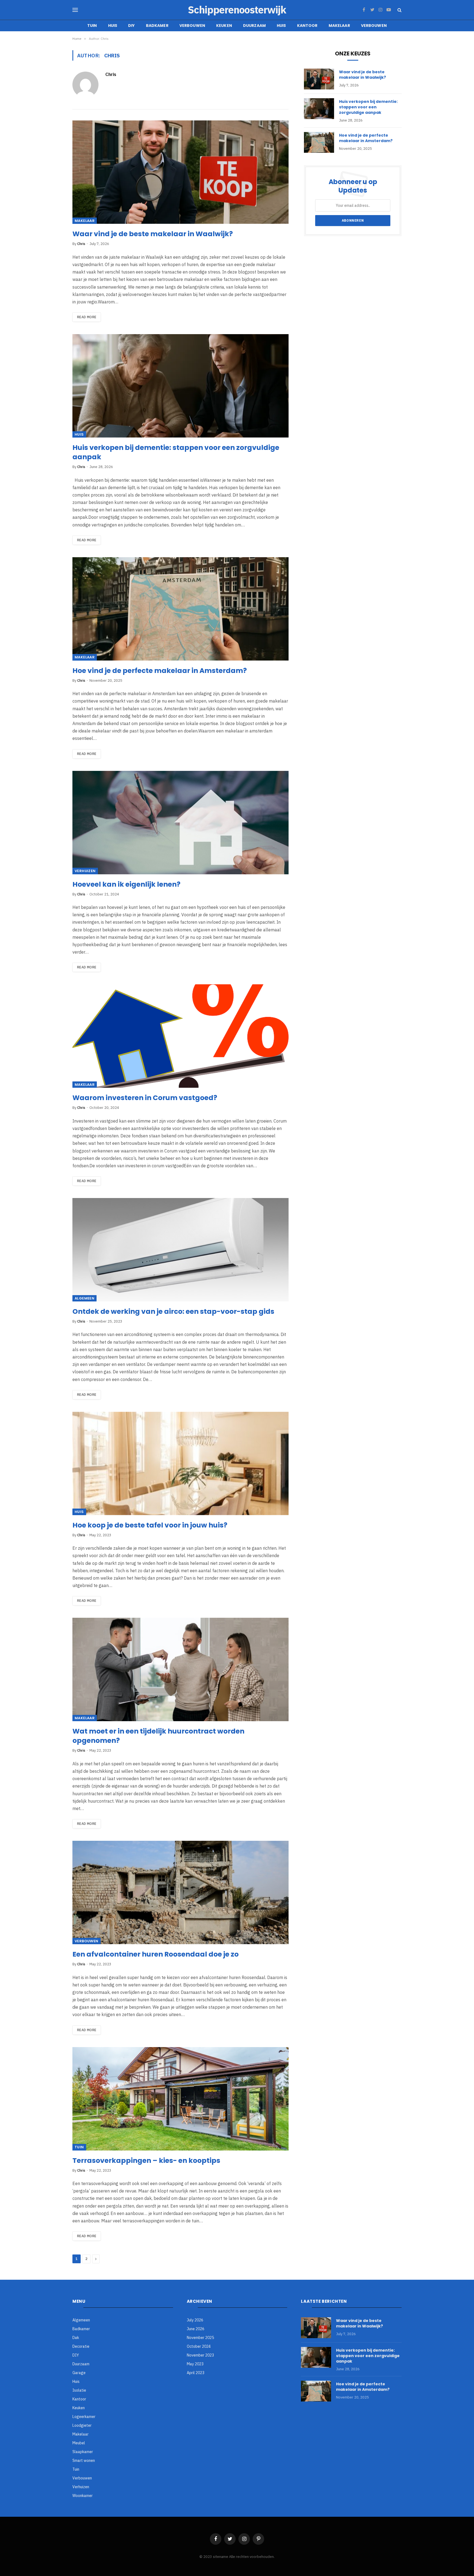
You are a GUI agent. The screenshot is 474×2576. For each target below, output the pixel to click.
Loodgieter (82, 2425)
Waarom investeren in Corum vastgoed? (145, 1098)
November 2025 (200, 2338)
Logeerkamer (84, 2417)
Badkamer (157, 26)
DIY (131, 26)
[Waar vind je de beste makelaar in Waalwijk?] (180, 172)
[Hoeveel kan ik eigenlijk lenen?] (180, 823)
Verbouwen (192, 26)
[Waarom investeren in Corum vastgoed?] (180, 1036)
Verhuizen (85, 871)
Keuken (224, 26)
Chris (111, 74)
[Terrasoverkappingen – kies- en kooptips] (180, 2099)
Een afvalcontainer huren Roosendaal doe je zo (156, 1954)
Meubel (79, 2443)
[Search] (399, 10)
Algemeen (84, 1298)
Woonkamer (83, 2496)
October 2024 (199, 2346)
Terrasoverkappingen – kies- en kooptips (146, 2161)
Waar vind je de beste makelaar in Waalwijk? (153, 234)
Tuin (92, 26)
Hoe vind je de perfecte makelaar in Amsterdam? (160, 671)
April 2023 (196, 2373)
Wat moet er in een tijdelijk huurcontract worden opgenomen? (158, 1736)
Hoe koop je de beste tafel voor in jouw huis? (150, 1525)
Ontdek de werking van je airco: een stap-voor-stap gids (173, 1312)
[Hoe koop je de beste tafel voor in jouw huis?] (180, 1463)
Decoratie (81, 2346)
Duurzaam (254, 26)
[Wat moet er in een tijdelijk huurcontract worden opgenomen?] (180, 1669)
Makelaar (339, 26)
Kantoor (307, 26)
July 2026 (195, 2320)
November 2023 (200, 2355)
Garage (79, 2373)
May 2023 (195, 2364)
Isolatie (79, 2390)
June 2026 (196, 2329)
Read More (87, 317)
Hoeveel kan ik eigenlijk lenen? (126, 884)
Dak (76, 2338)
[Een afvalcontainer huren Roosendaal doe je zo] (180, 1892)
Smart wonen (84, 2461)
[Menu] (75, 10)
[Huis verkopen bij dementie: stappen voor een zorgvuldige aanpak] (180, 386)
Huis (113, 26)
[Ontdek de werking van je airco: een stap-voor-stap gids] (180, 1250)
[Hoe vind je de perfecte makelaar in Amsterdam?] (180, 609)
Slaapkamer (83, 2452)
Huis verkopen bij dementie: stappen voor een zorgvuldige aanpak (176, 452)
